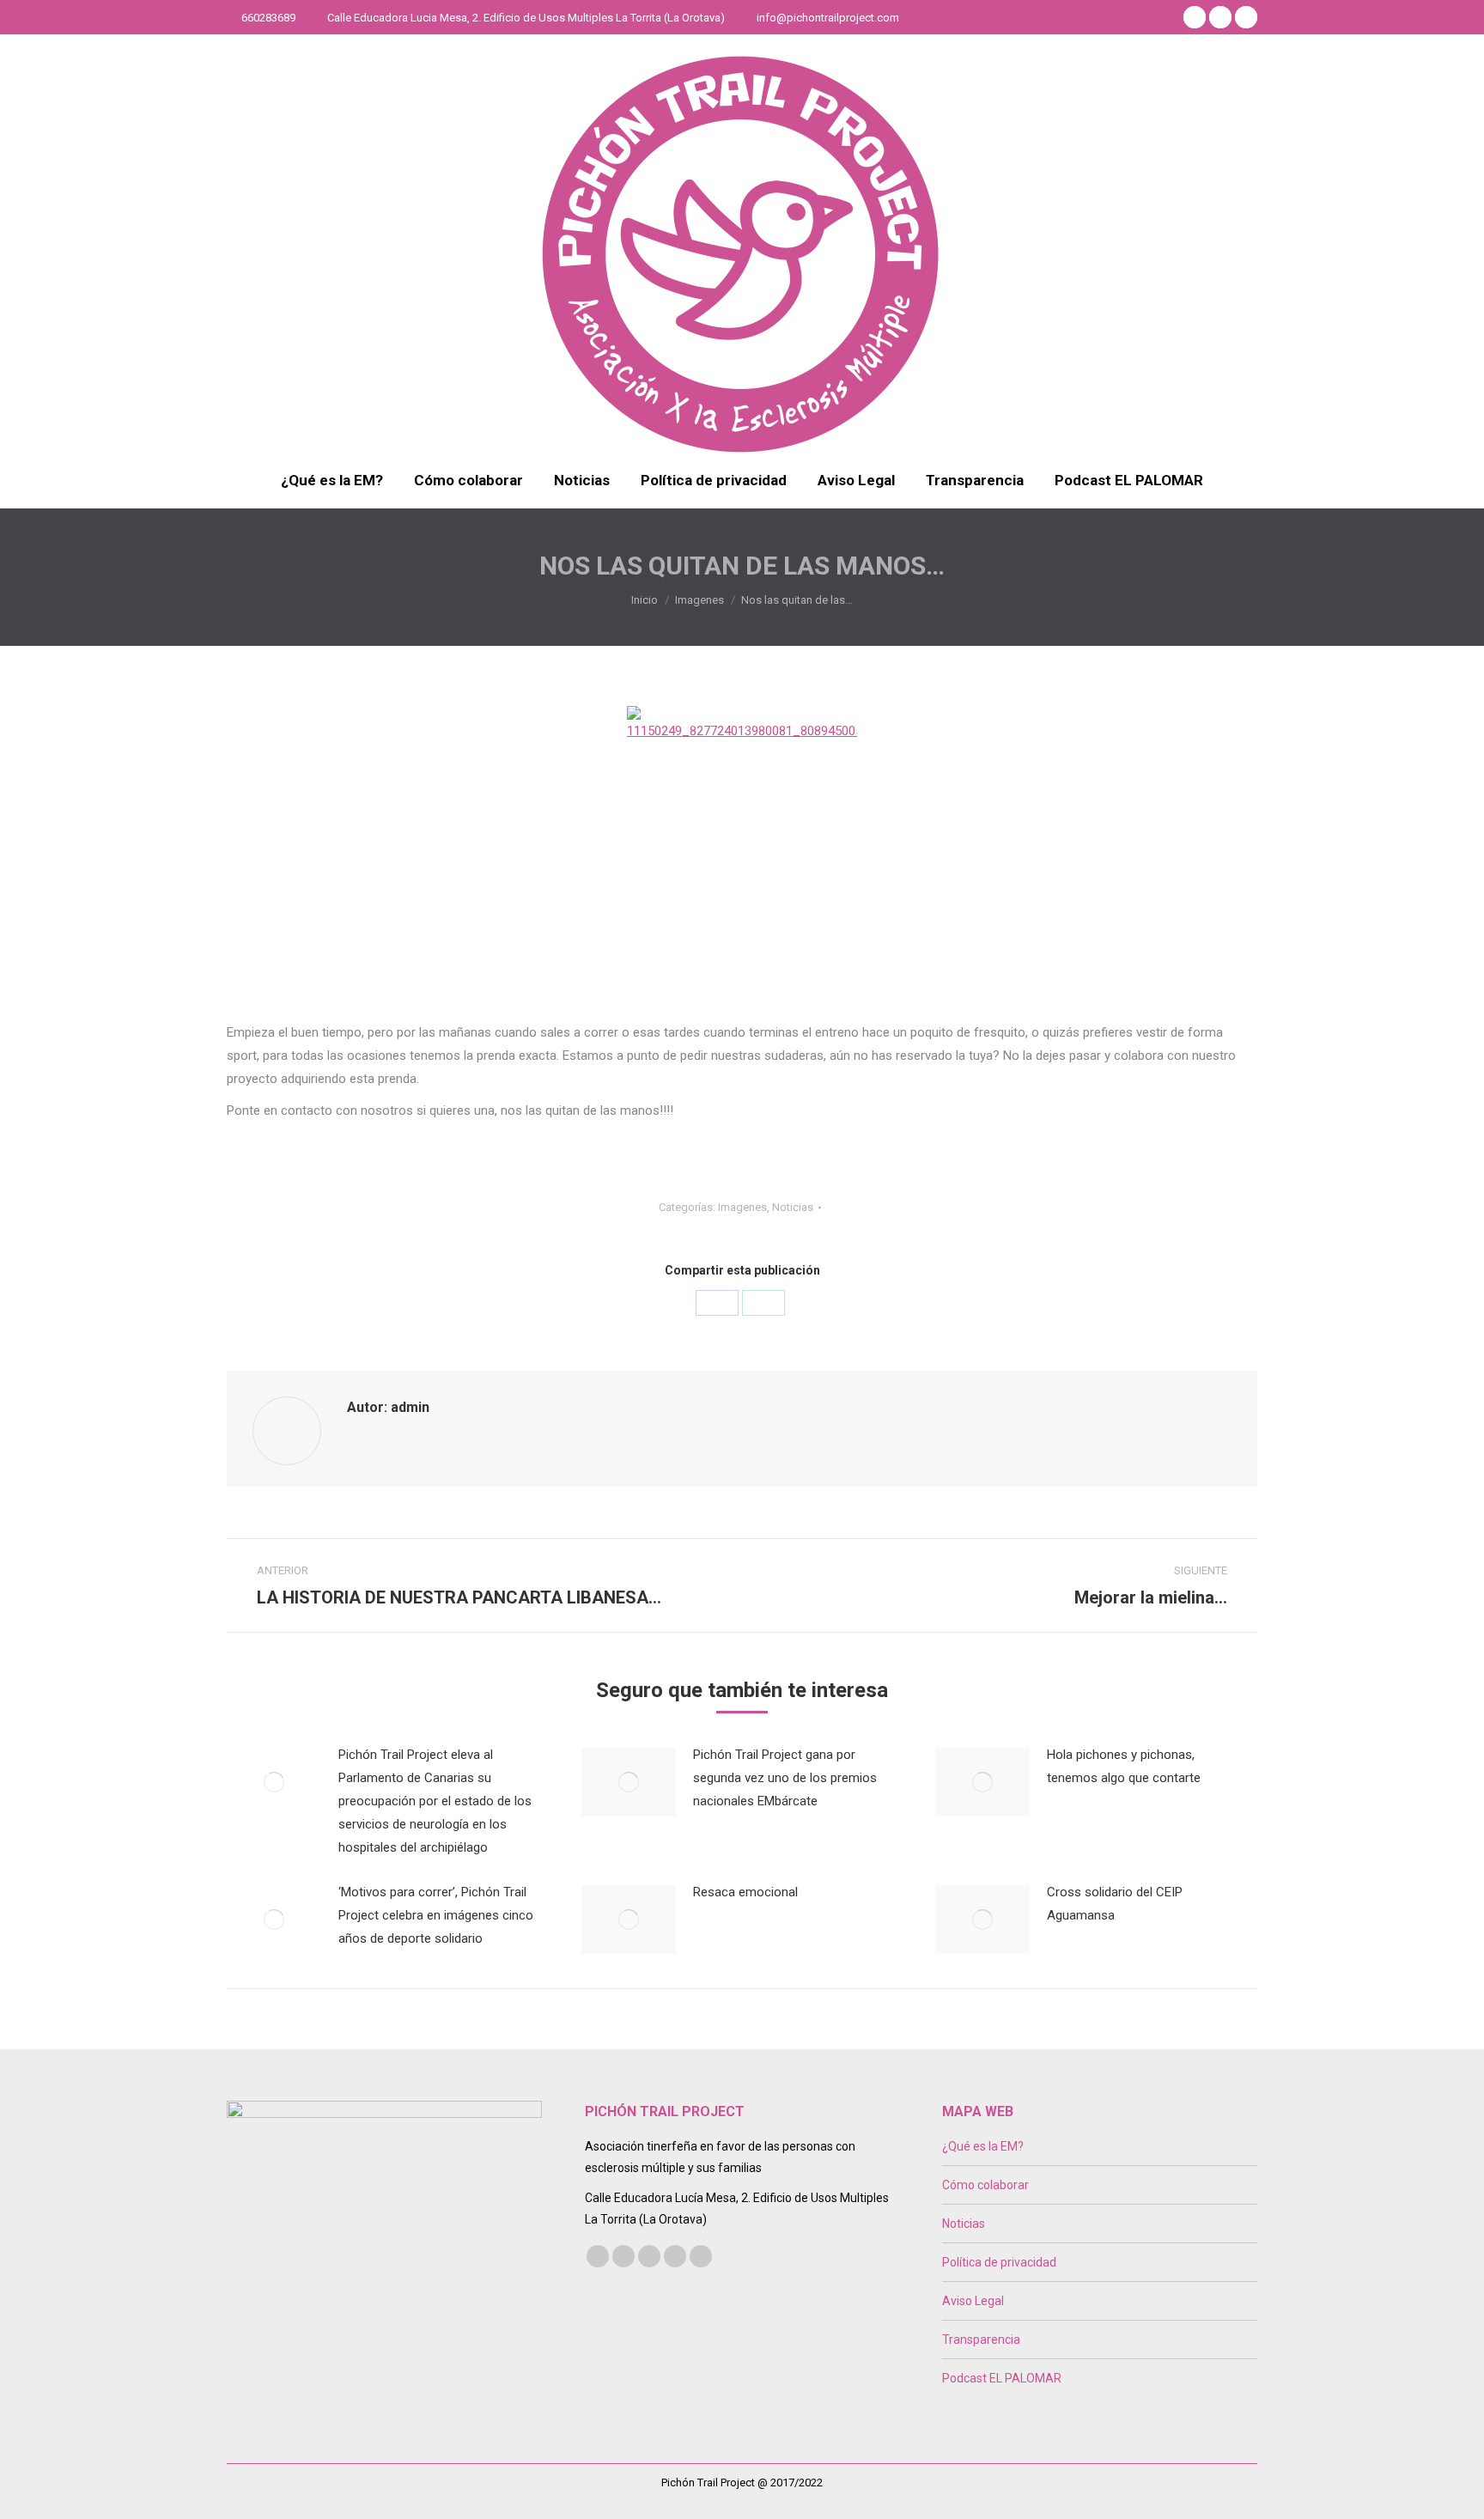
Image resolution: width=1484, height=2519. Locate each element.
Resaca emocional (745, 1892)
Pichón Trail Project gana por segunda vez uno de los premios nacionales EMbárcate (785, 1778)
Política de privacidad (999, 2262)
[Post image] (274, 1782)
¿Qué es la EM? (983, 2146)
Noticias (793, 1207)
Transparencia (981, 2340)
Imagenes (742, 1207)
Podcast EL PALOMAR (1002, 2378)
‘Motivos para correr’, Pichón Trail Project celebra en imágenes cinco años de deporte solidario (436, 1915)
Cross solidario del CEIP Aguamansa (1115, 1904)
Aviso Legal (973, 2301)
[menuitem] (332, 481)
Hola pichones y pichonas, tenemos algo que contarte (1124, 1766)
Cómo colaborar (985, 2185)
